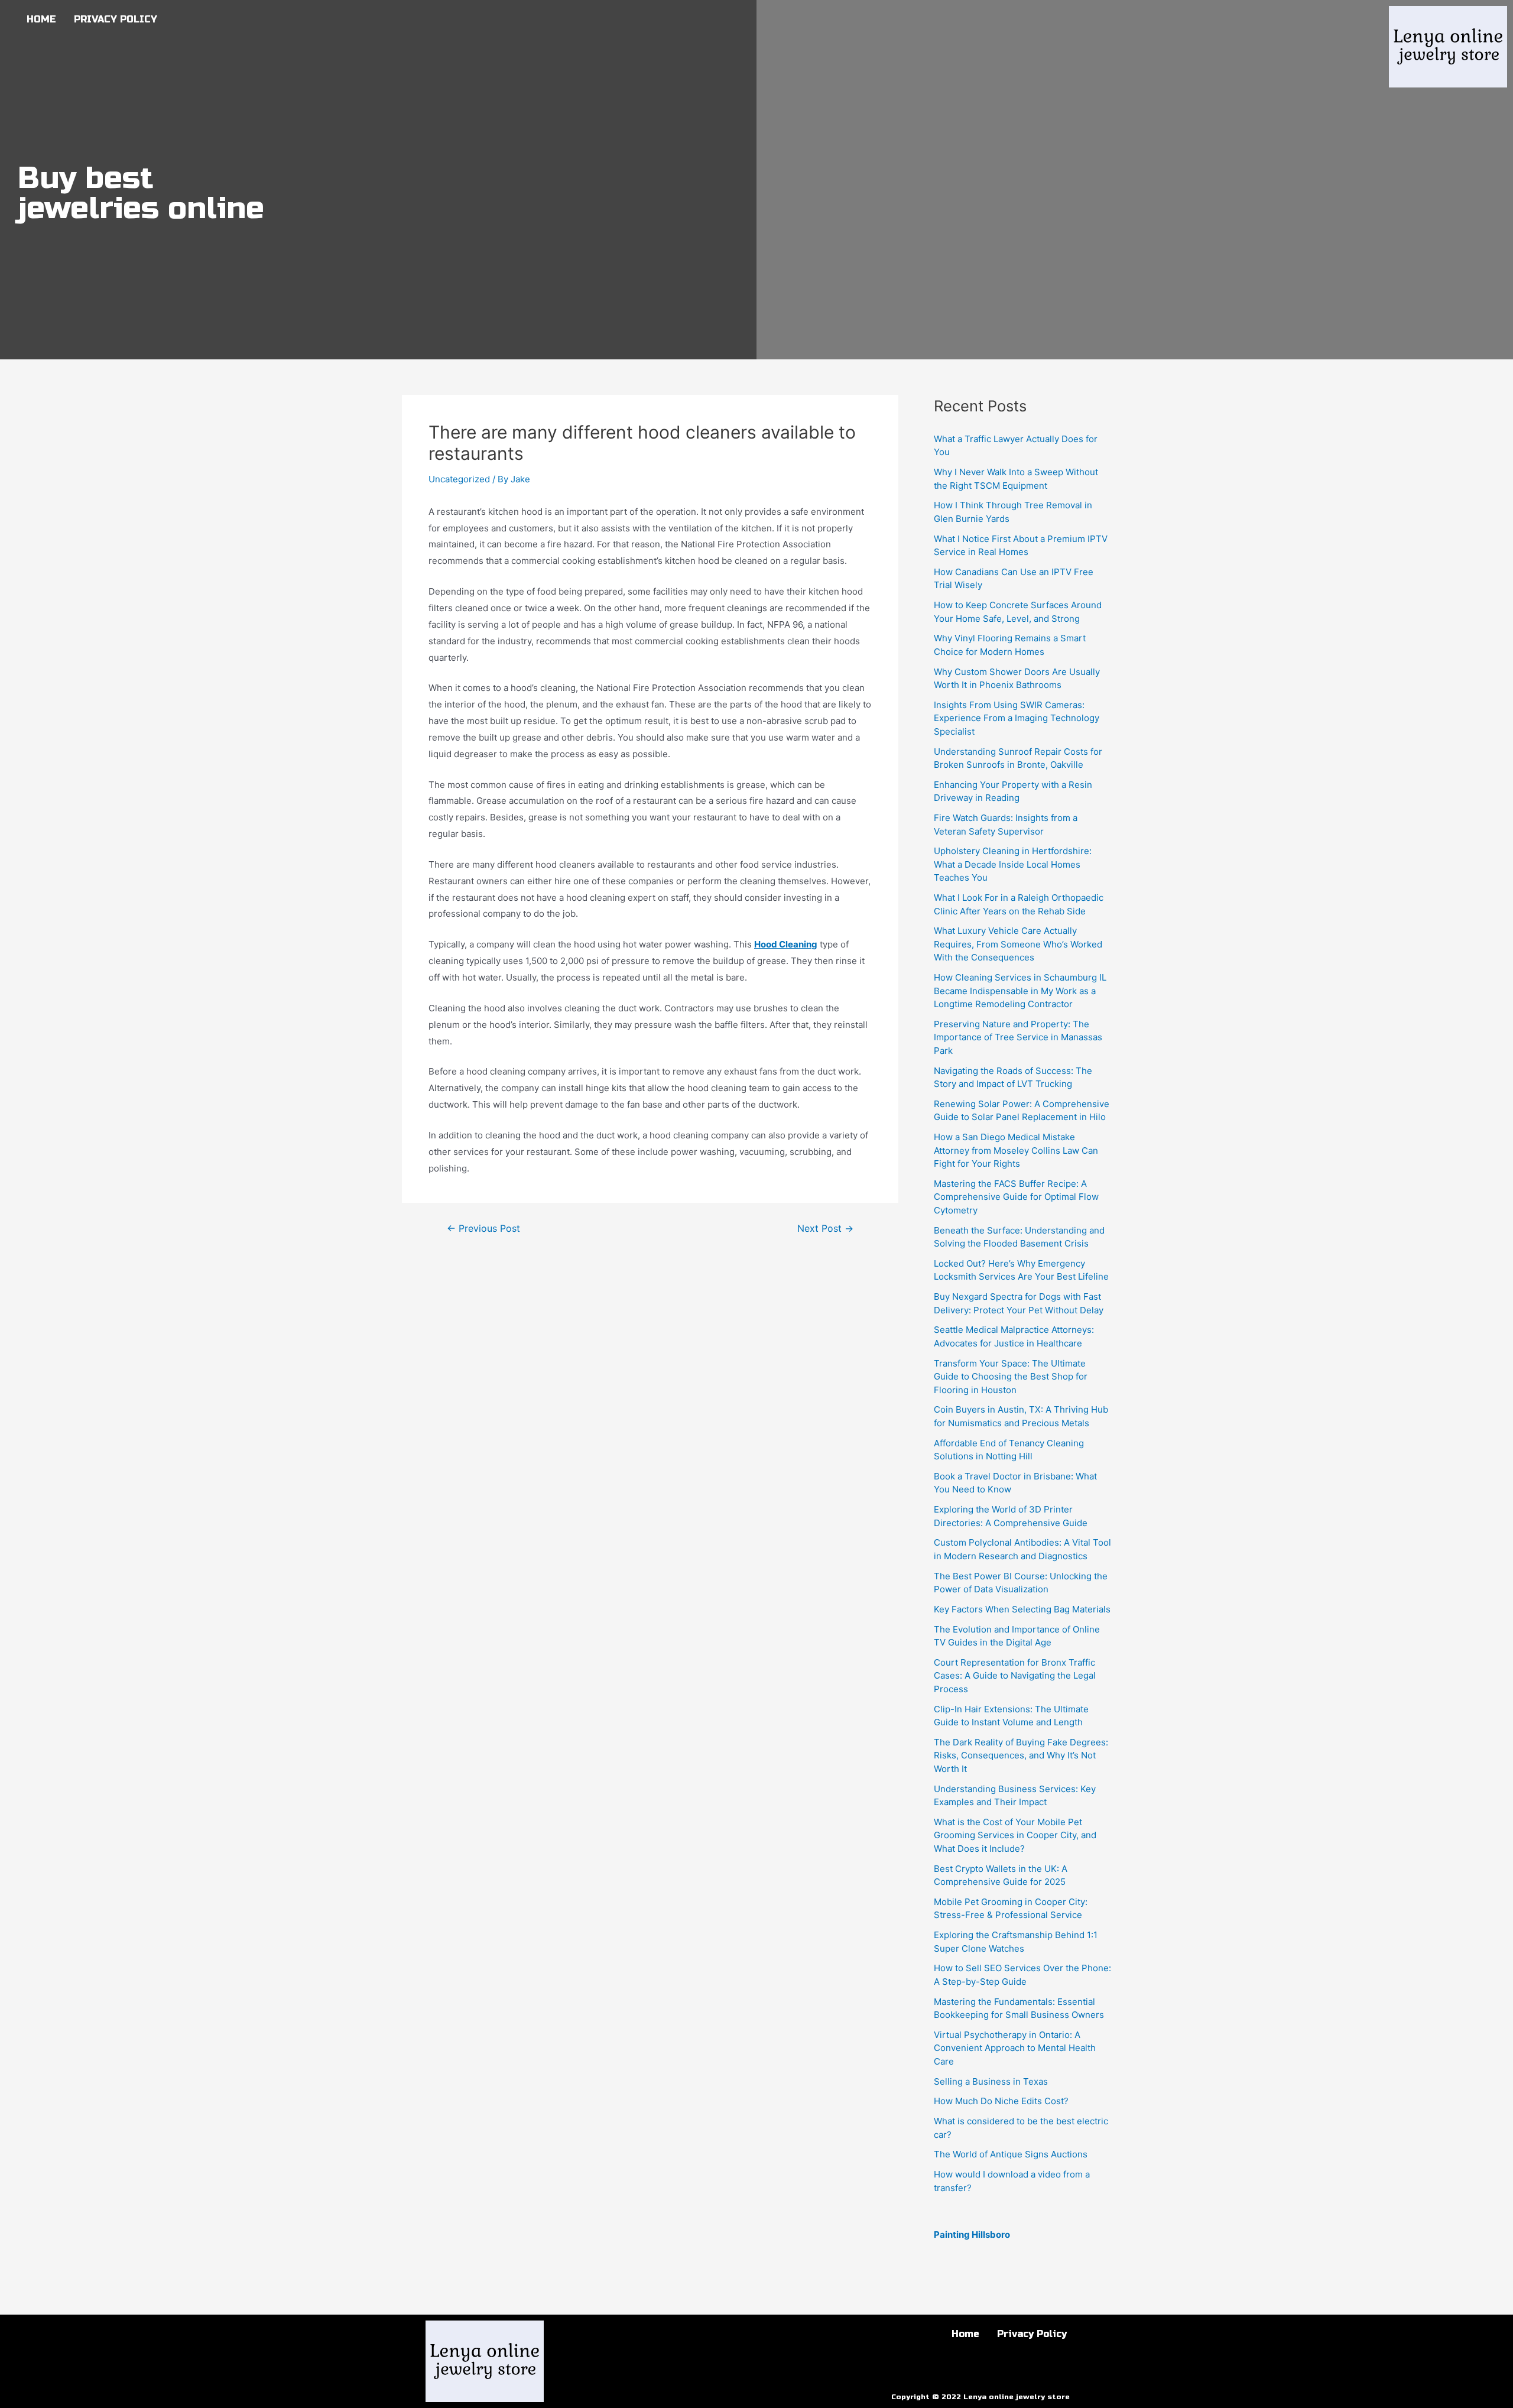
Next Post (825, 1229)
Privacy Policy (116, 19)
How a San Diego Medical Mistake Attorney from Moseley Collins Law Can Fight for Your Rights (1016, 1150)
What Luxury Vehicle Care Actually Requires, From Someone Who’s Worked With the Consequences (1018, 944)
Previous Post (483, 1229)
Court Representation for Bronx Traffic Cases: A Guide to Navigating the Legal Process (1015, 1676)
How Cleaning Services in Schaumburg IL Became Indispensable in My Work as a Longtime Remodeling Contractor (1020, 991)
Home (41, 19)
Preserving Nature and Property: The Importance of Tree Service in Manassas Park (1018, 1037)
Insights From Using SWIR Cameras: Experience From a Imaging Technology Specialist (1017, 718)
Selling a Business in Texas (991, 2081)
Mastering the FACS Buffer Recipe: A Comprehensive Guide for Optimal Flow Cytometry (1016, 1197)
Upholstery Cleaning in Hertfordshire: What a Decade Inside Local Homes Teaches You (1013, 864)
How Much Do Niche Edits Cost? (1001, 2101)
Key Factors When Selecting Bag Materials (1022, 1609)
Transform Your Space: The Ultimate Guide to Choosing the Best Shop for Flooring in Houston (1011, 1377)
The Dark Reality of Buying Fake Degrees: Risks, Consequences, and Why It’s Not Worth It (1021, 1755)
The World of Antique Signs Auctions (1011, 2154)
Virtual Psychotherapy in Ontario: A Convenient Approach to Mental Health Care (1015, 2048)
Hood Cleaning (786, 944)
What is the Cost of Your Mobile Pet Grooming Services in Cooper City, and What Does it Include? (1015, 1835)
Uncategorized (459, 479)
